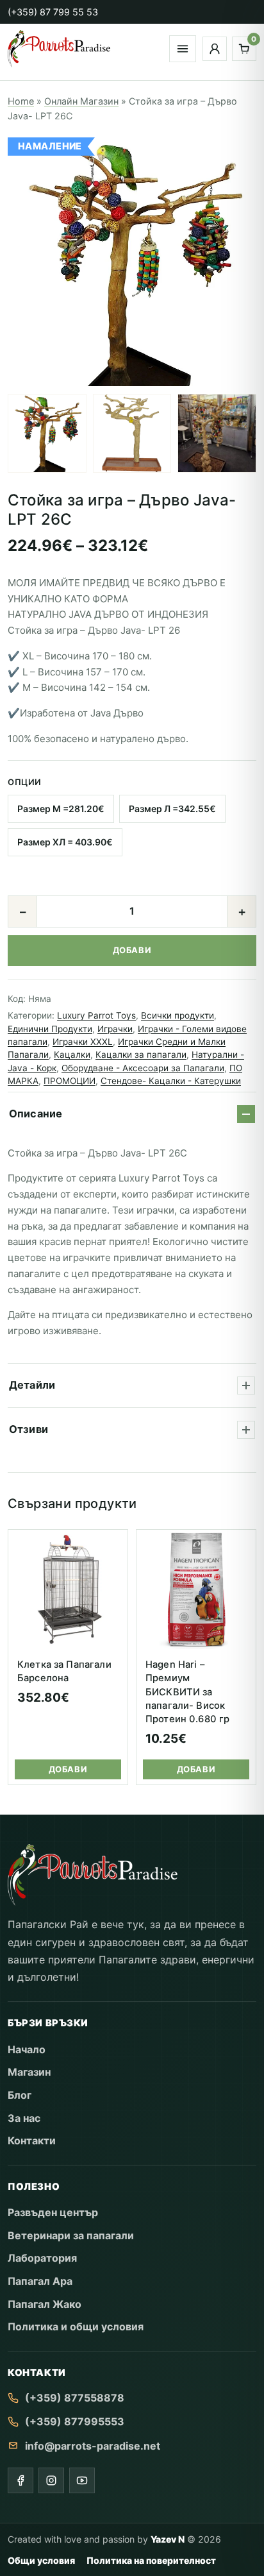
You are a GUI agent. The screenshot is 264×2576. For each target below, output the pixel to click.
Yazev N (168, 2539)
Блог (20, 2095)
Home (21, 101)
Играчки (115, 1029)
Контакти (32, 2140)
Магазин (29, 2072)
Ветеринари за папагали (71, 2235)
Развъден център (53, 2212)
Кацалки (72, 1055)
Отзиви (29, 1429)
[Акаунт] (215, 49)
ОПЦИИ (25, 782)
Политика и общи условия (76, 2326)
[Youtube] (82, 2480)
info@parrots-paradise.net (93, 2446)
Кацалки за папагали (141, 1055)
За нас (24, 2118)
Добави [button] (68, 1769)
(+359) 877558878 (75, 2398)
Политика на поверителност (151, 2560)
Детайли (32, 1385)
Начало (27, 2049)
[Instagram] (51, 2480)
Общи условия (41, 2560)
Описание (36, 1114)
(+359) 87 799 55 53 (53, 12)
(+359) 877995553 (75, 2421)
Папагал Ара (40, 2281)
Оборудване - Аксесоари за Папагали (143, 1068)
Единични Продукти (50, 1029)
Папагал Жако (45, 2304)
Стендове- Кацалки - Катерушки (171, 1081)
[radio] (61, 809)
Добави (132, 950)
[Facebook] (21, 2480)
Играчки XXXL (83, 1042)
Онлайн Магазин (81, 101)
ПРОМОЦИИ (70, 1081)
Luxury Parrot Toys (96, 1015)
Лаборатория (42, 2258)
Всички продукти (177, 1015)
